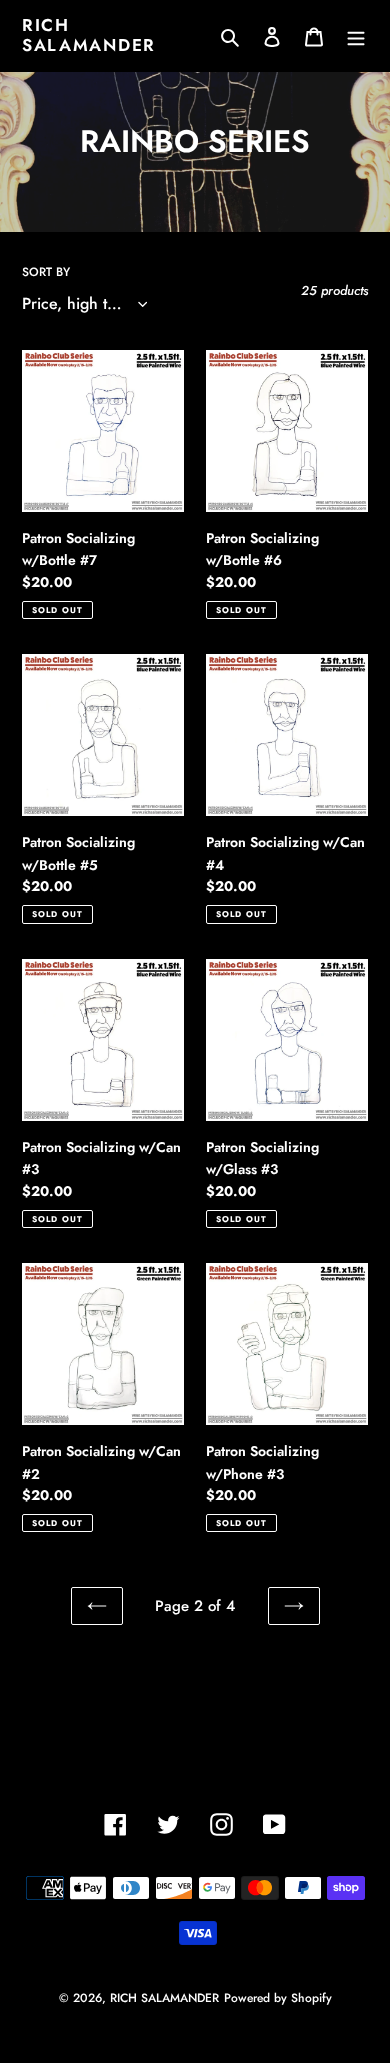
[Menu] (356, 35)
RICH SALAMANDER (89, 35)
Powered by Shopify (278, 1998)
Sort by (46, 272)
